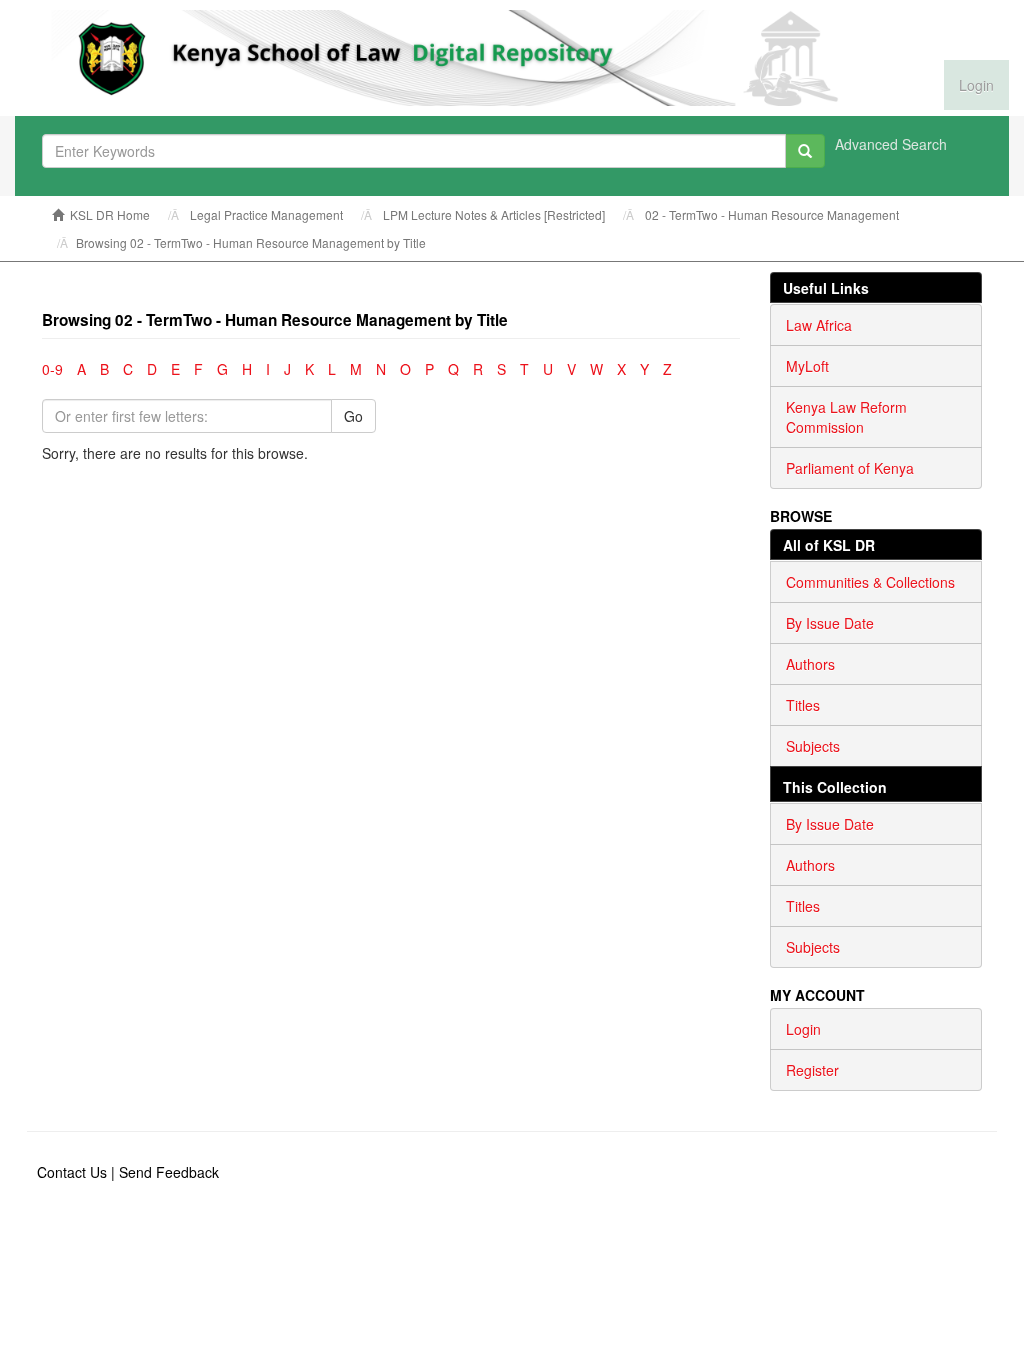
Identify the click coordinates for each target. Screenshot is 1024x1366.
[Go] (805, 151)
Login (803, 1029)
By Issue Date (830, 623)
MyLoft (807, 366)
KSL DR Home (110, 214)
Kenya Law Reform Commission (846, 417)
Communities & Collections (870, 582)
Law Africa (819, 325)
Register (812, 1070)
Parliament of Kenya (850, 468)
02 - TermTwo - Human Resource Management (772, 214)
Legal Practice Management (266, 214)
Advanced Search (891, 144)
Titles (803, 705)
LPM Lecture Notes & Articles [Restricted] (494, 214)
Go (353, 416)
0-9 (52, 369)
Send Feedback (169, 1172)
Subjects (813, 746)
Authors (810, 664)
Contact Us (72, 1172)
